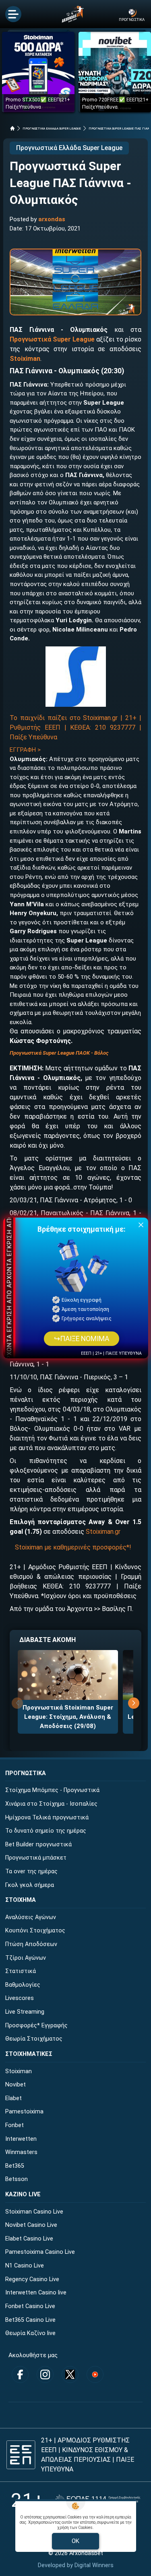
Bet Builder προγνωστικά (38, 1845)
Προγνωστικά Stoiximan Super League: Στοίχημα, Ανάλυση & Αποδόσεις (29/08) (68, 1717)
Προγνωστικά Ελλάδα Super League (69, 148)
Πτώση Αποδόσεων (31, 1944)
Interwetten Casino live (36, 2293)
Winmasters (21, 2152)
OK (75, 2541)
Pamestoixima (24, 2112)
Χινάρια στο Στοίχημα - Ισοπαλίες (51, 1804)
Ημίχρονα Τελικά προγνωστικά (47, 1818)
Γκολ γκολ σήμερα (30, 1885)
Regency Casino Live (32, 2279)
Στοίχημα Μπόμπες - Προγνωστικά (52, 1790)
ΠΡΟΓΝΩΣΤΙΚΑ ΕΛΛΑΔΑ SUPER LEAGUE (52, 129)
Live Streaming (25, 2012)
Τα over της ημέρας (31, 1871)
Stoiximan (25, 359)
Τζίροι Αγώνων (26, 1958)
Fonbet (14, 2125)
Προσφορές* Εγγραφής (36, 2026)
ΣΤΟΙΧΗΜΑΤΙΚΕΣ (29, 2054)
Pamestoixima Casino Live (40, 2252)
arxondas (52, 219)
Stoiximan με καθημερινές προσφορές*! (73, 1547)
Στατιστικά (21, 1971)
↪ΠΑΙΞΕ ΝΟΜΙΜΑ (82, 1339)
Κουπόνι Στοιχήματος (35, 1931)
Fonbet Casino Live (30, 2306)
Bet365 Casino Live (30, 2320)
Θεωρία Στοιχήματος (34, 2039)
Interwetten (21, 2139)
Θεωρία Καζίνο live (30, 2333)
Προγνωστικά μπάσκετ (36, 1858)
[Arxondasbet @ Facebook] (20, 2374)
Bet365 (15, 2166)
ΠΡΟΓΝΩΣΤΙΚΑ (26, 1773)
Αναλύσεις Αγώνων (31, 1917)
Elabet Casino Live (29, 2239)
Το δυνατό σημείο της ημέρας (46, 1831)
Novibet (16, 2085)
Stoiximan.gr (103, 1532)
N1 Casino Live (25, 2266)
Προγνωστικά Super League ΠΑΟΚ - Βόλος (59, 1053)
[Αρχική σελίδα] (12, 128)
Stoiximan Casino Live (34, 2212)
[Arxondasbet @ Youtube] (95, 2374)
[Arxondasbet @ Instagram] (45, 2374)
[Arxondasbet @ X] (70, 2374)
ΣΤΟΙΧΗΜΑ (21, 1900)
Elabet (13, 2098)
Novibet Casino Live (31, 2225)
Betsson (17, 2179)
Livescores (20, 1998)
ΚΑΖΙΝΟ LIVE (23, 2194)
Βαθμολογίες (23, 1985)
